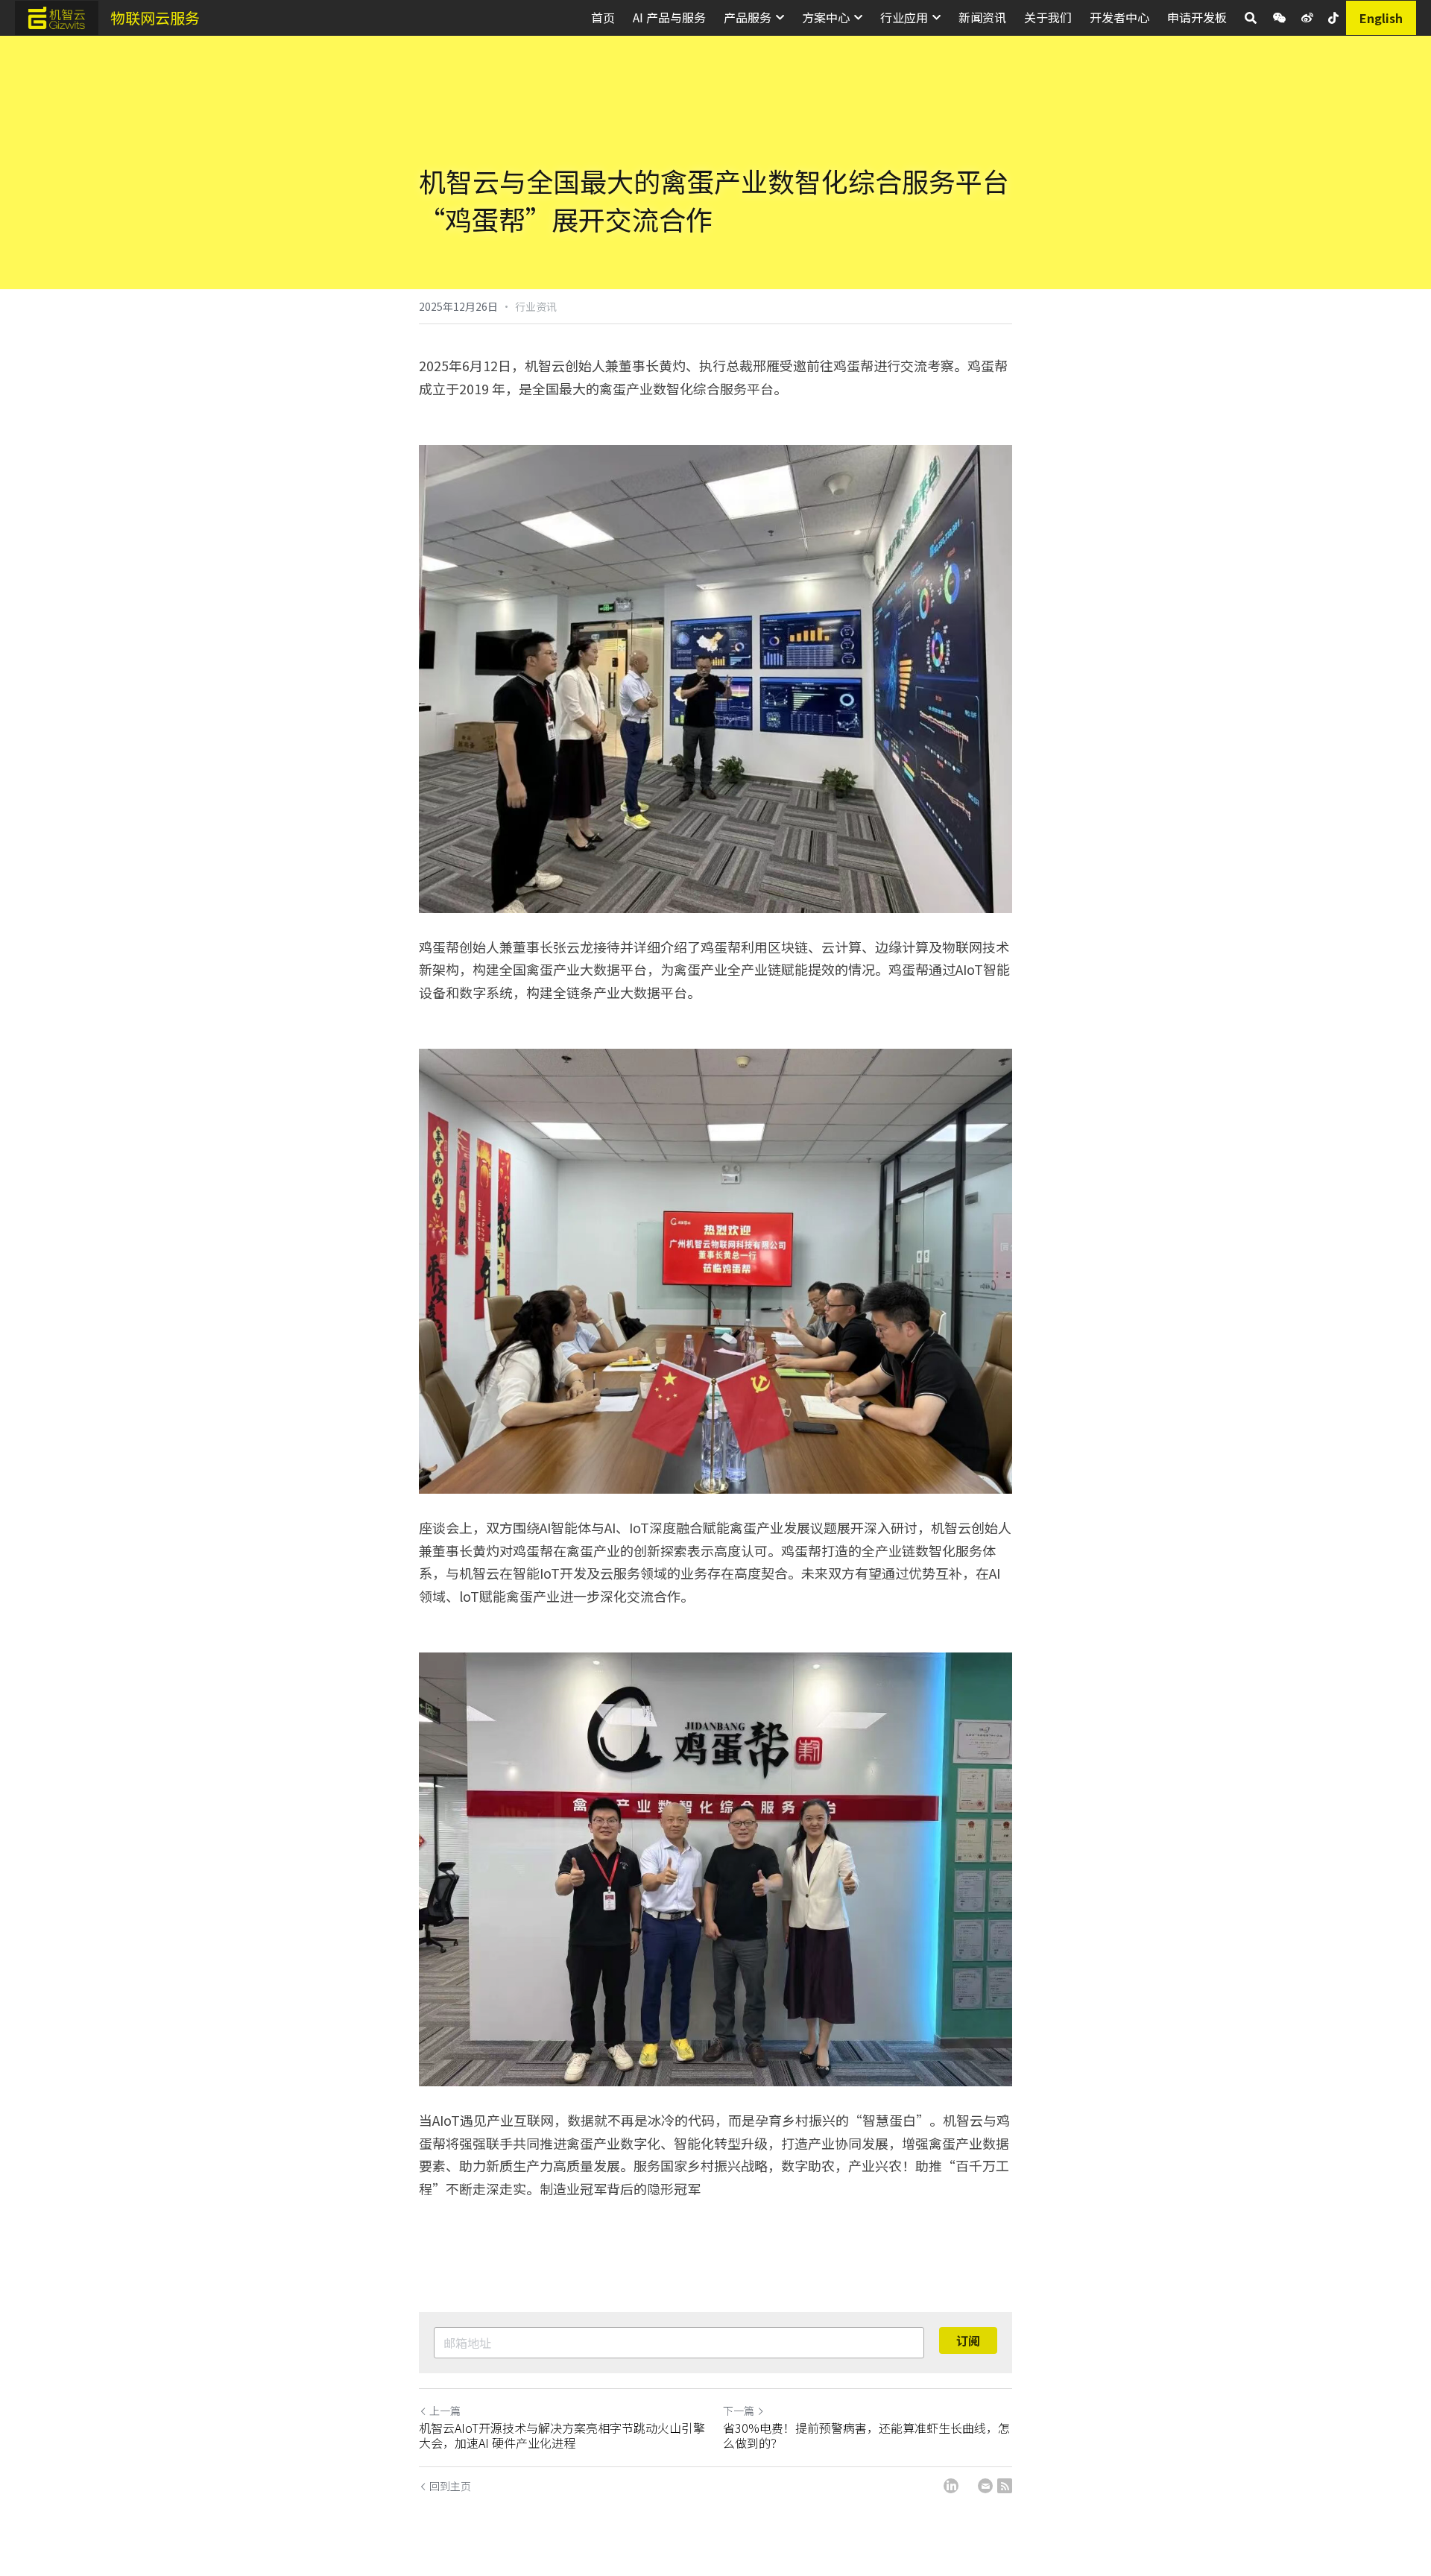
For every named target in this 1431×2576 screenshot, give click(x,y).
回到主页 (450, 2486)
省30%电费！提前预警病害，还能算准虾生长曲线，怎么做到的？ (866, 2435)
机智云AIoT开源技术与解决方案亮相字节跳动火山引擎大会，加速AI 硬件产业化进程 (562, 2435)
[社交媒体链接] (1280, 18)
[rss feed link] (1005, 2486)
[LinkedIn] (951, 2486)
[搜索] (1251, 18)
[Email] (985, 2486)
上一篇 (445, 2411)
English (1381, 18)
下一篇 (739, 2411)
